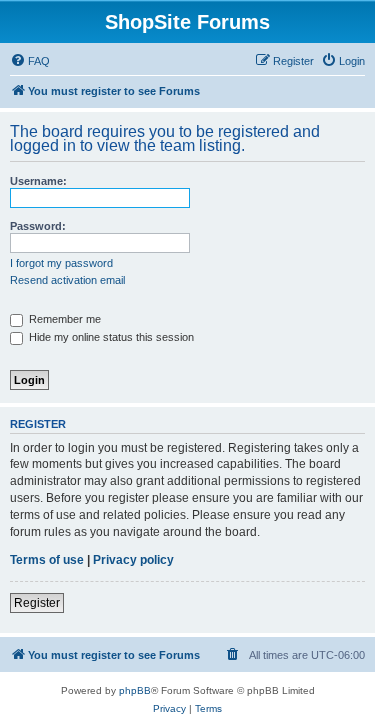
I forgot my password (61, 263)
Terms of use (47, 560)
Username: (38, 181)
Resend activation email (67, 280)
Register (37, 603)
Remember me (63, 319)
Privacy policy (133, 560)
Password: (38, 226)
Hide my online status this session (110, 337)
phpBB (135, 690)
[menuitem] (30, 61)
